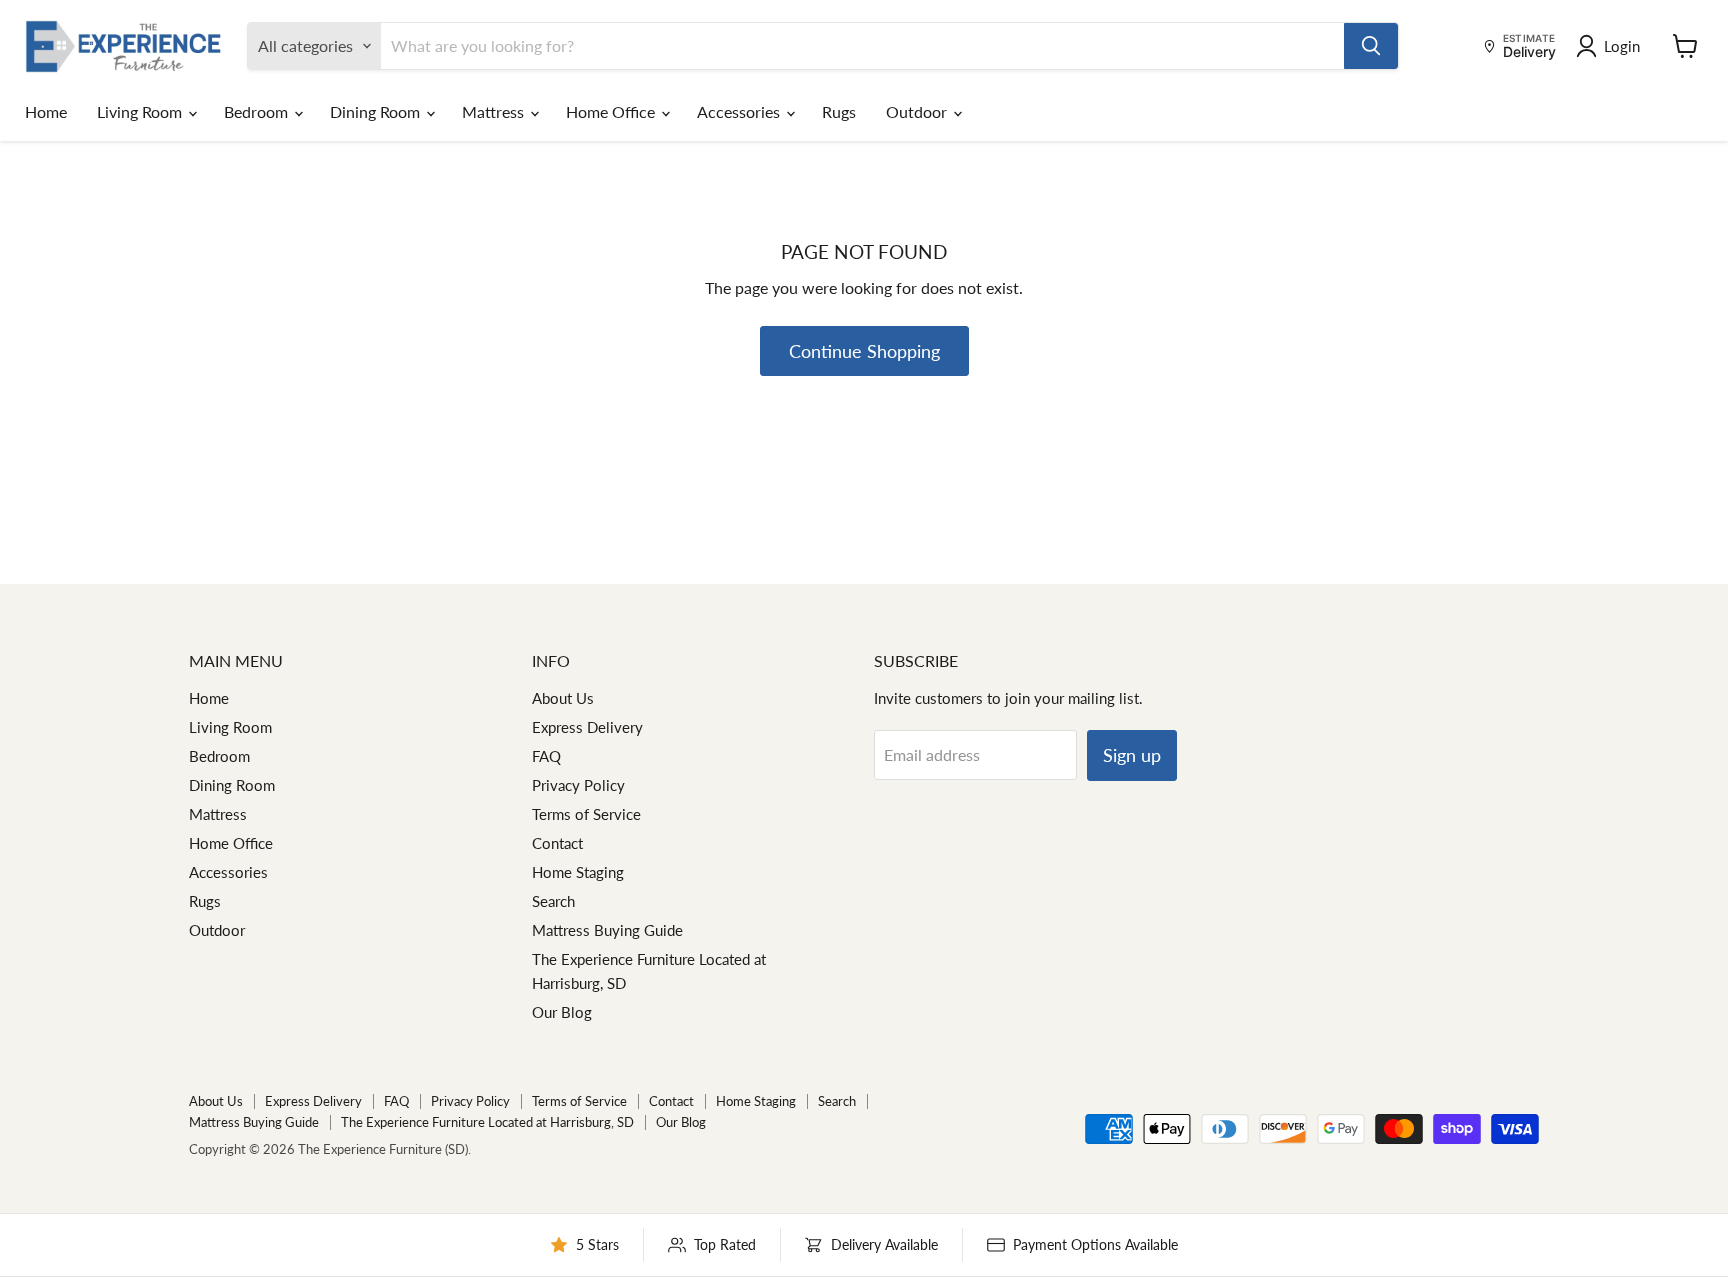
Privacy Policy (578, 785)
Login (1622, 46)
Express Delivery (587, 727)
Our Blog (562, 1012)
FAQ (546, 756)
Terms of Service (586, 814)
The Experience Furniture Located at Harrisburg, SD (487, 1122)
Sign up (1132, 755)
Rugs (839, 111)
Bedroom (258, 111)
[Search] (1371, 46)
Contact (557, 843)
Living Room (141, 111)
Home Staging (578, 872)
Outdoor (918, 111)
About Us (563, 698)
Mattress (495, 111)
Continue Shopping (864, 351)
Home (46, 111)
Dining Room (377, 111)
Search (553, 901)
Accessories (740, 111)
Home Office (612, 111)
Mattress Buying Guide (607, 930)
